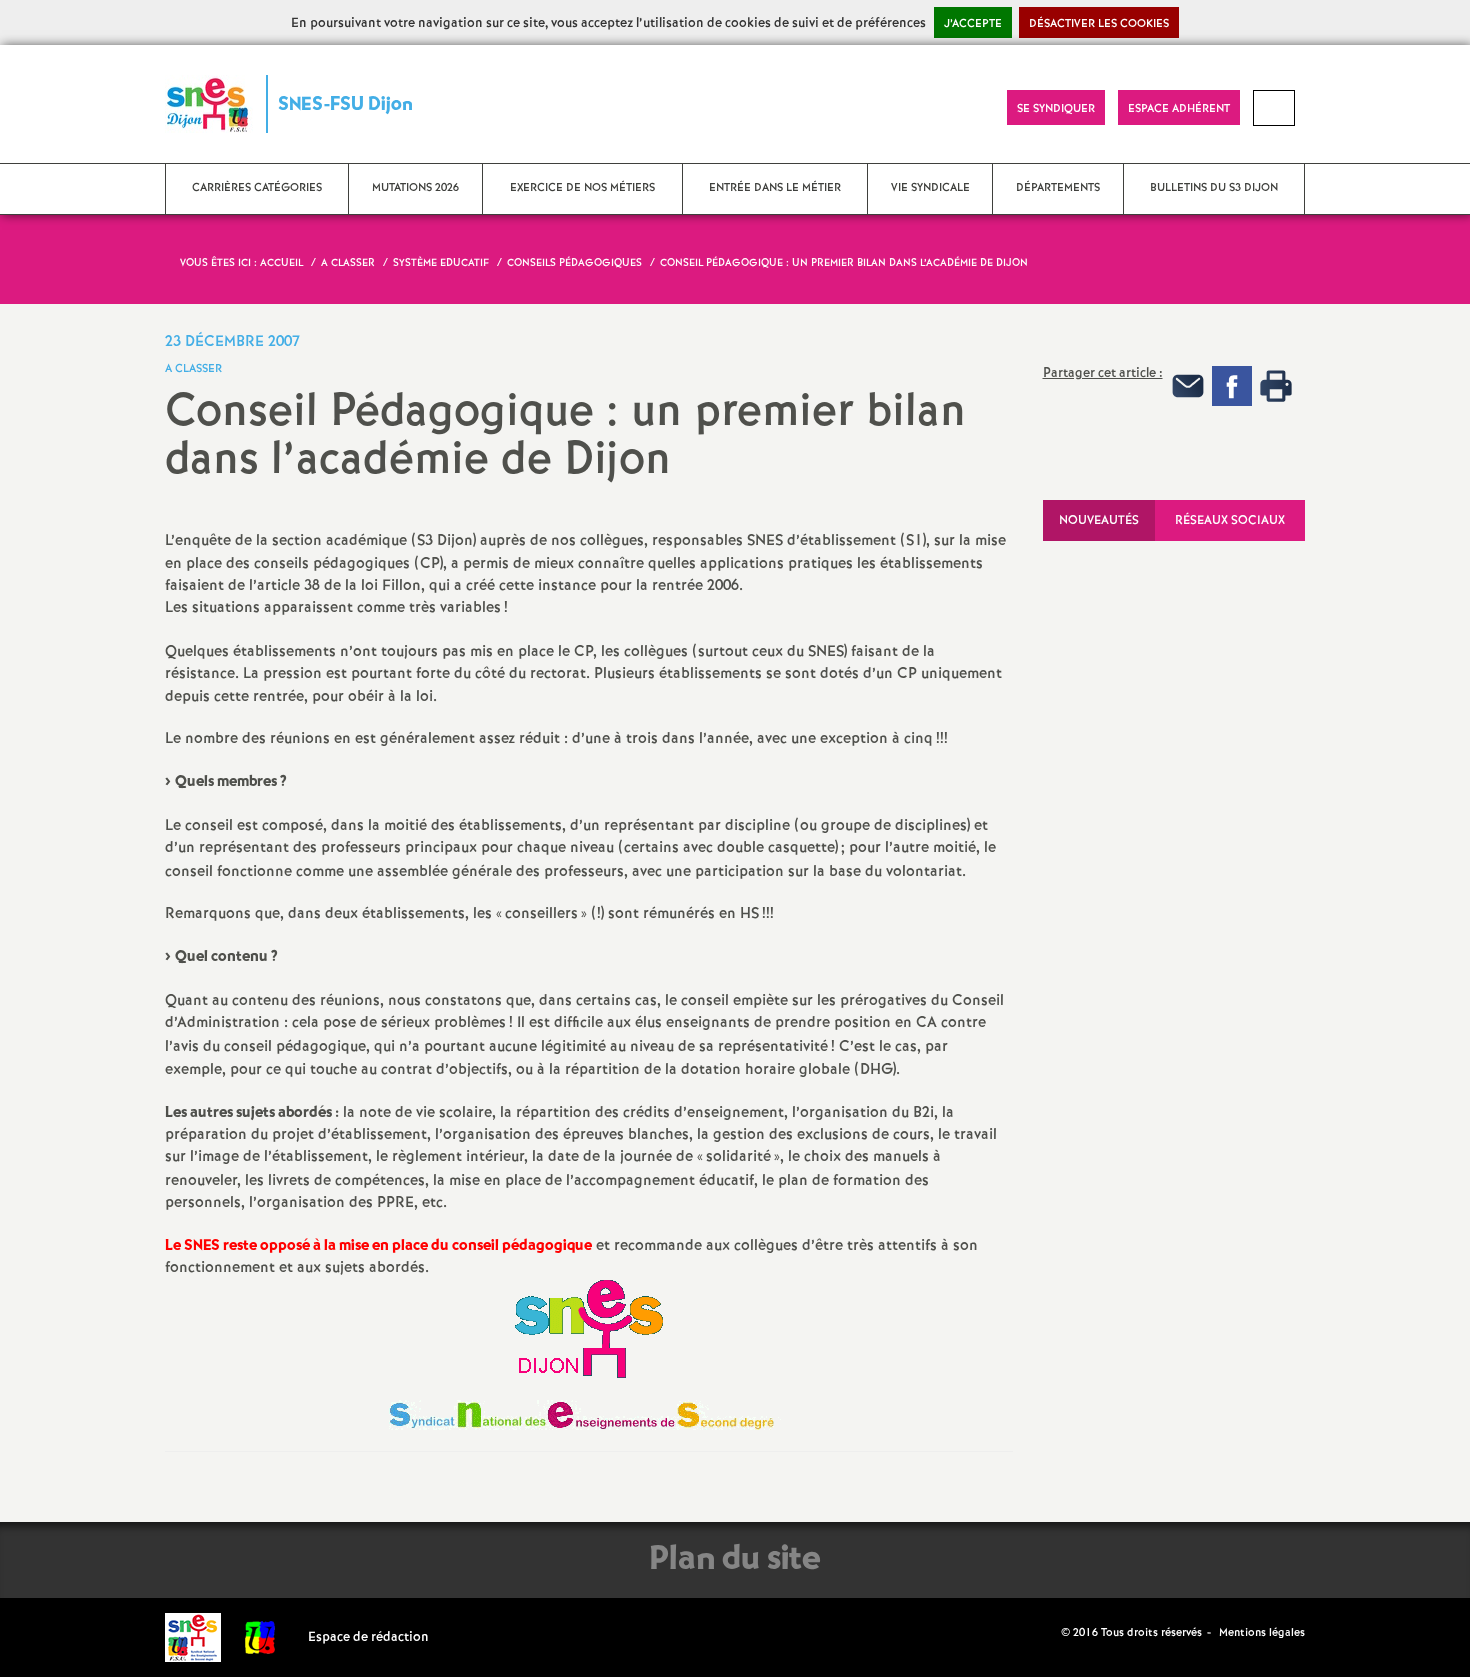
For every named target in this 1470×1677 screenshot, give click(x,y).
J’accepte (973, 24)
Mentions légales (1262, 1633)
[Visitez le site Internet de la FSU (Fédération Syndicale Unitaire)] (260, 1637)
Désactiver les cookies (1099, 24)
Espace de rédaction (368, 1637)
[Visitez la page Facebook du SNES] (1048, 1632)
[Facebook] (1232, 385)
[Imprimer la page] (1276, 385)
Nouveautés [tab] (1099, 520)
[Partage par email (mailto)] (1188, 385)
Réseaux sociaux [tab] (1230, 520)
